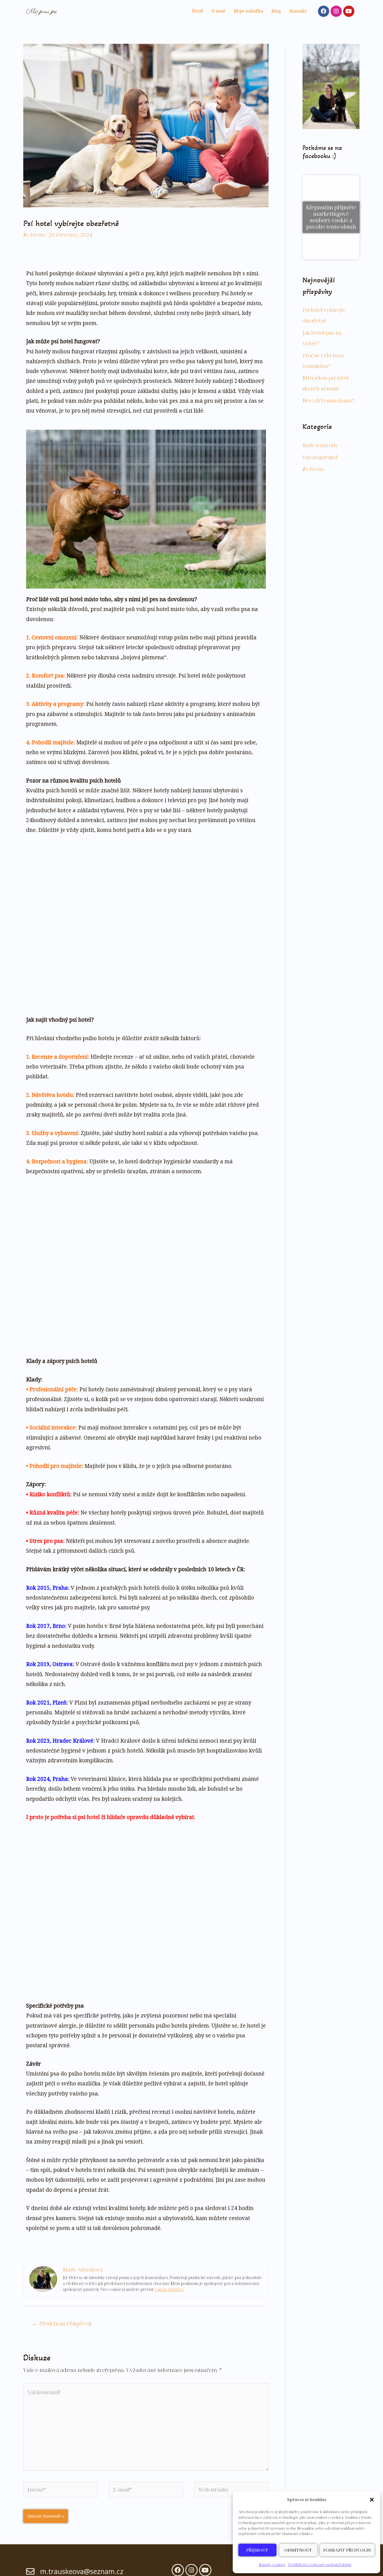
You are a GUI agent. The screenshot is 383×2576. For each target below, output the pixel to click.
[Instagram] (336, 11)
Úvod (197, 11)
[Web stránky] (231, 2490)
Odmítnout (298, 2550)
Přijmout (257, 2550)
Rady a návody (320, 402)
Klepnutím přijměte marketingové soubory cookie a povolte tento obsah (331, 195)
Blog (276, 11)
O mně (218, 11)
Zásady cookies (272, 2564)
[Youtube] (349, 11)
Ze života (34, 235)
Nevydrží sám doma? (328, 357)
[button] (372, 2500)
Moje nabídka (248, 11)
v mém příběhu (169, 2289)
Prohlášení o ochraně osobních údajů (320, 2564)
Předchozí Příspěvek (62, 2323)
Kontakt (298, 11)
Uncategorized (320, 414)
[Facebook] (324, 11)
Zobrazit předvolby (347, 2550)
